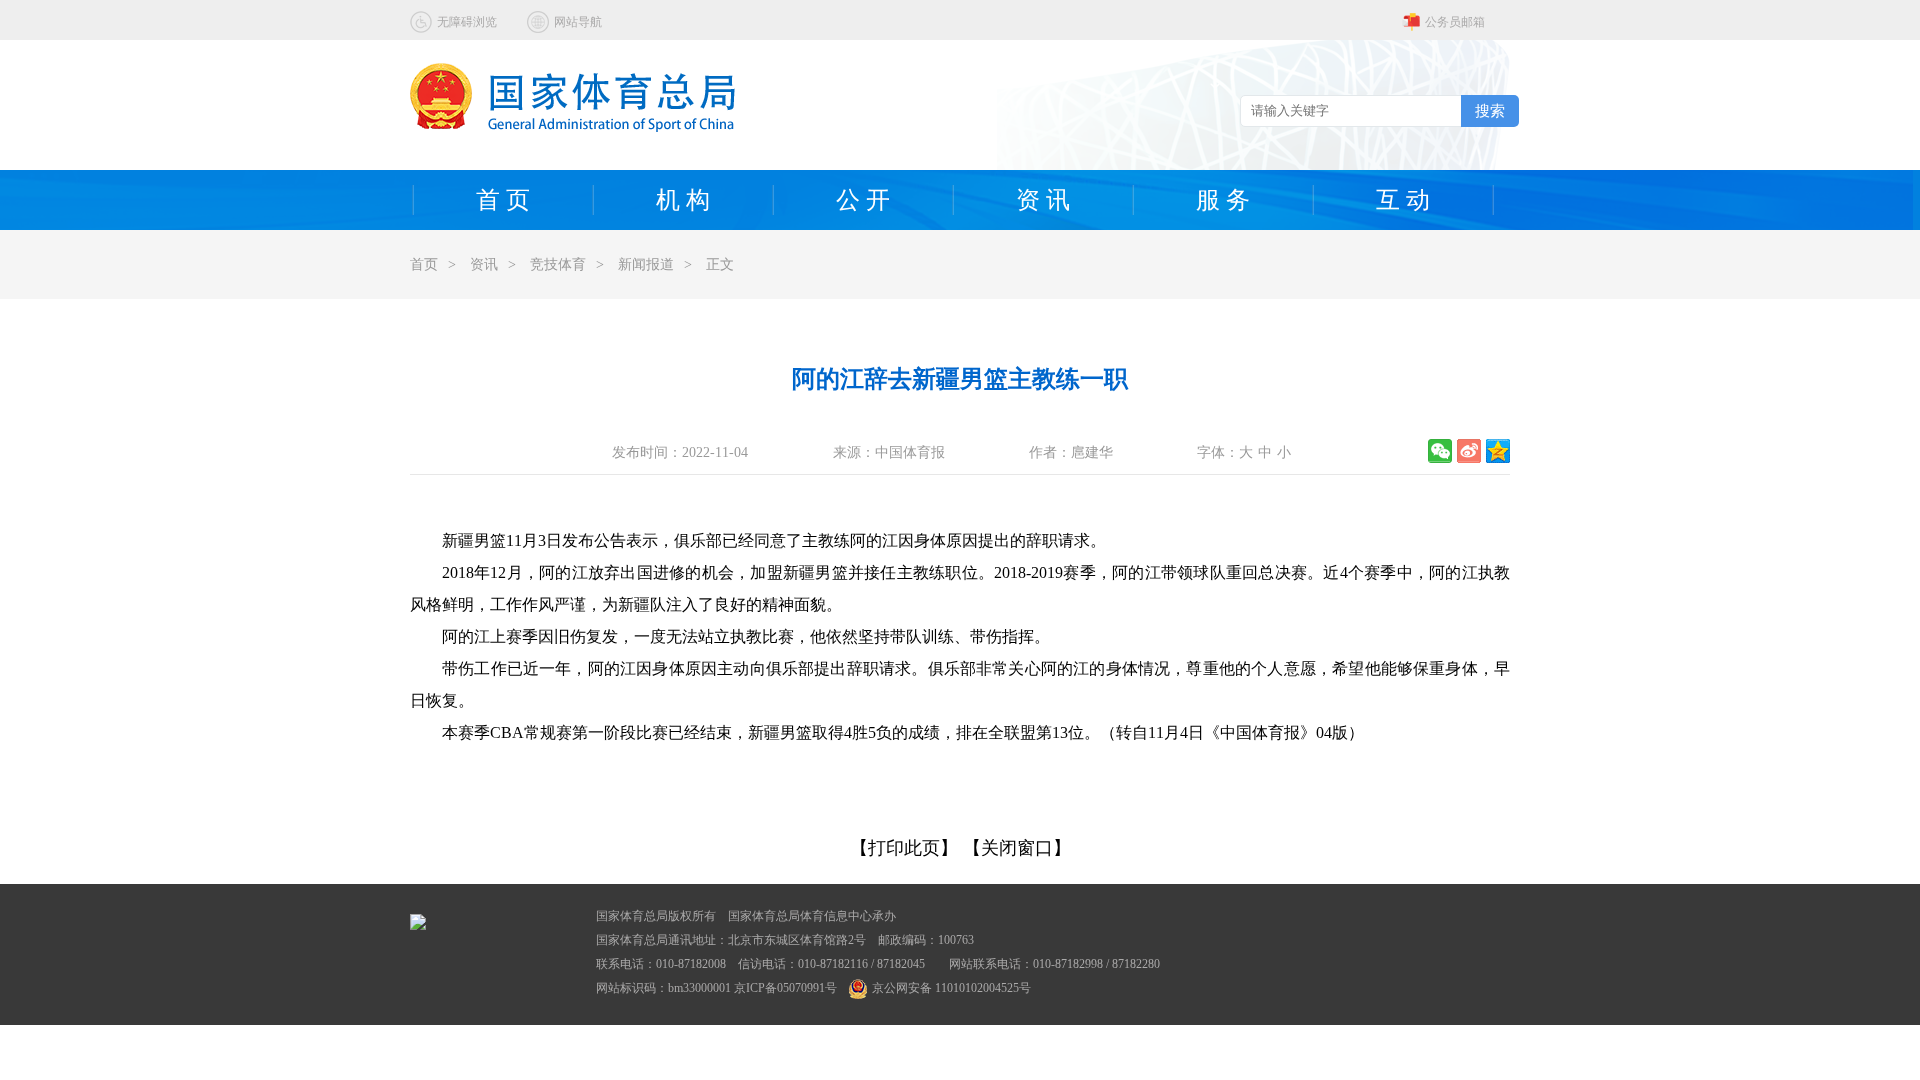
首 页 (503, 200)
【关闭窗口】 (1017, 848)
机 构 (683, 200)
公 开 (863, 200)
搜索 (1490, 110)
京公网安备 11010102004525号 (951, 988)
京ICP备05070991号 (785, 988)
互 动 (1403, 200)
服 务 (1223, 200)
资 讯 (1043, 200)
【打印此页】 (904, 848)
